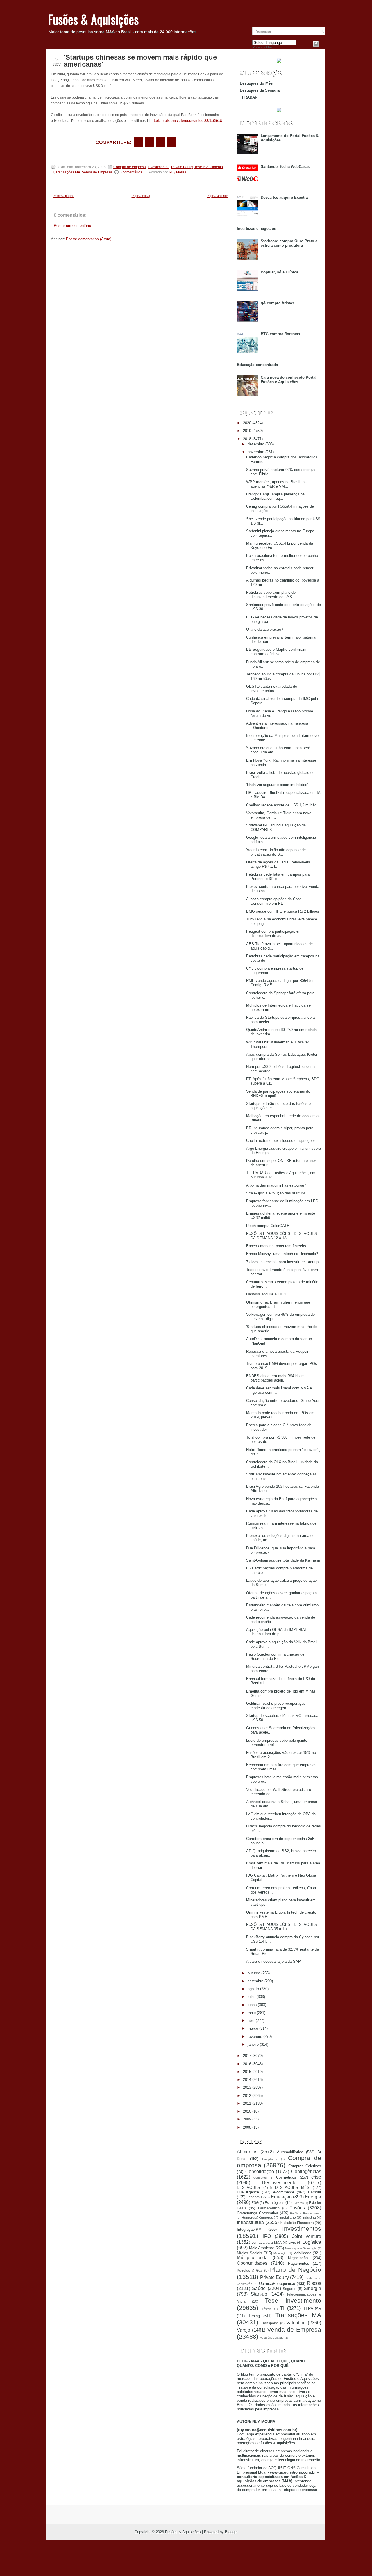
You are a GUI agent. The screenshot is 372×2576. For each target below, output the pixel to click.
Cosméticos (286, 2177)
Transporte (270, 2323)
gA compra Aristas (277, 303)
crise (316, 2177)
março (253, 2028)
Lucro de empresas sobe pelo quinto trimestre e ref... (277, 1743)
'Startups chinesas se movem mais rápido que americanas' (140, 61)
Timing (254, 2316)
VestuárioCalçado (272, 2338)
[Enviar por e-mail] (139, 142)
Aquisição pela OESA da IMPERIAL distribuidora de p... (277, 1632)
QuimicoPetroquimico (277, 2283)
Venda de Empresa (97, 172)
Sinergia (312, 2288)
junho (252, 2005)
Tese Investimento (209, 167)
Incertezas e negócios (256, 229)
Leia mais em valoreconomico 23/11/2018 (188, 121)
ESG (255, 2203)
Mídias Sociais (250, 2253)
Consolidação (260, 2171)
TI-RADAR (312, 2309)
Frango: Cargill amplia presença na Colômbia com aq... (275, 496)
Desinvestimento (279, 2183)
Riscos (314, 2283)
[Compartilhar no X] (150, 142)
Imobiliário (288, 2217)
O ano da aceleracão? (265, 629)
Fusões (297, 2208)
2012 (247, 2096)
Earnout (315, 2192)
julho (252, 1997)
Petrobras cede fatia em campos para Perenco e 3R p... (278, 877)
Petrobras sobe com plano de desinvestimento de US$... (271, 595)
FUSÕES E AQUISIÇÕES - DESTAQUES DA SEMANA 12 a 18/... (282, 1236)
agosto (253, 1989)
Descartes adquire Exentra (284, 197)
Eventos (298, 2203)
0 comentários (131, 172)
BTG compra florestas (280, 334)
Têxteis (267, 2309)
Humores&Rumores (257, 2217)
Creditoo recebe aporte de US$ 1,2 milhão (281, 805)
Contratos (260, 2178)
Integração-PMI (250, 2229)
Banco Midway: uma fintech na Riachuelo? (282, 1254)
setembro (255, 1981)
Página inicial (141, 196)
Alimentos (247, 2152)
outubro (254, 1973)
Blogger (231, 2532)
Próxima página (64, 196)
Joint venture (307, 2236)
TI (52, 172)
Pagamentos (299, 2263)
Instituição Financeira (297, 2223)
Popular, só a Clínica (279, 272)
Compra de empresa (130, 167)
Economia (254, 2197)
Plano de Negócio (296, 2270)
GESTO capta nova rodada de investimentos (272, 689)
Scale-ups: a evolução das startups (276, 1193)
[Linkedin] (323, 44)
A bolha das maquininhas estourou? (276, 1185)
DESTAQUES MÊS (292, 2187)
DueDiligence (248, 2192)
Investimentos (159, 167)
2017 (247, 2056)
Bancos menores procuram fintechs (276, 1246)
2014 (247, 2080)
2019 (247, 431)
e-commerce (284, 2192)
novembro (256, 452)
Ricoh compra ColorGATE (268, 1226)
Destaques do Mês (256, 83)
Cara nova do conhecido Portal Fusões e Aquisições (289, 380)
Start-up (259, 2294)
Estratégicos (274, 2203)
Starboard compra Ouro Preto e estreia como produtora (289, 243)
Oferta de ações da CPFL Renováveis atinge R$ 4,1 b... (278, 864)
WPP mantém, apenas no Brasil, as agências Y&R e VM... (276, 484)
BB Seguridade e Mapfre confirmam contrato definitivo (276, 652)
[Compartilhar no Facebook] (316, 44)
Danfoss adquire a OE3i (266, 1294)
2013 (247, 2087)
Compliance (270, 2159)
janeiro (253, 2044)
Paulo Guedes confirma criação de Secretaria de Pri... (275, 1656)
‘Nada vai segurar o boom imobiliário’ (277, 785)
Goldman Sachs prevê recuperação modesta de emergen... (276, 1706)
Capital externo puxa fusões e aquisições (281, 1141)
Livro (292, 2242)
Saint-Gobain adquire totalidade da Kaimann (283, 1560)
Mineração (280, 2253)
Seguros (289, 2289)
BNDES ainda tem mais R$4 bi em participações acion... (275, 1378)
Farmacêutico (269, 2208)
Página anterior (217, 196)
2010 (247, 2111)
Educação (281, 2197)
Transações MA (68, 172)
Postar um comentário (72, 226)
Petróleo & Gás (250, 2270)
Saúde (259, 2288)
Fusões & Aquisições (93, 19)
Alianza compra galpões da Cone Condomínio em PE (274, 901)
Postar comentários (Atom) (89, 239)
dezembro (256, 444)
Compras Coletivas (305, 2166)
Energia (313, 2197)
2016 (247, 2064)
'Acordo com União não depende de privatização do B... (276, 852)
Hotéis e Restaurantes (306, 2213)
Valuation (296, 2323)
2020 (247, 423)
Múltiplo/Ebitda (252, 2258)
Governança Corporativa (257, 2213)
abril (251, 2021)
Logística (312, 2242)
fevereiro (255, 2037)
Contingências (306, 2171)
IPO (267, 2236)
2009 (247, 2119)
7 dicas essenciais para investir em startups (283, 1262)
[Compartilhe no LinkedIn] (172, 142)
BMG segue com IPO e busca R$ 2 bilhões (283, 911)
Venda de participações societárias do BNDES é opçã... (278, 1094)
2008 (247, 2127)
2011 (247, 2103)
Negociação (298, 2258)
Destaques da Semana (260, 90)
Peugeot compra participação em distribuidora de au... (274, 934)
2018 (247, 439)
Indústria (309, 2217)
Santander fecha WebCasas (285, 167)
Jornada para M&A (267, 2242)
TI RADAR (249, 97)
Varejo (244, 2330)
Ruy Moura (178, 172)
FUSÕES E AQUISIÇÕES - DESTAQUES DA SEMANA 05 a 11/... (282, 1927)
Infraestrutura (250, 2222)
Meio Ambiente (262, 2248)
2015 (247, 2072)
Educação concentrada (257, 365)
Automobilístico (290, 2152)
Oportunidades (252, 2263)
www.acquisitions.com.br (293, 2472)
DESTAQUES (248, 2187)
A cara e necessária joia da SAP (273, 1961)
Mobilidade (302, 2253)
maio (252, 2013)
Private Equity (182, 167)
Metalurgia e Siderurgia (301, 2248)
